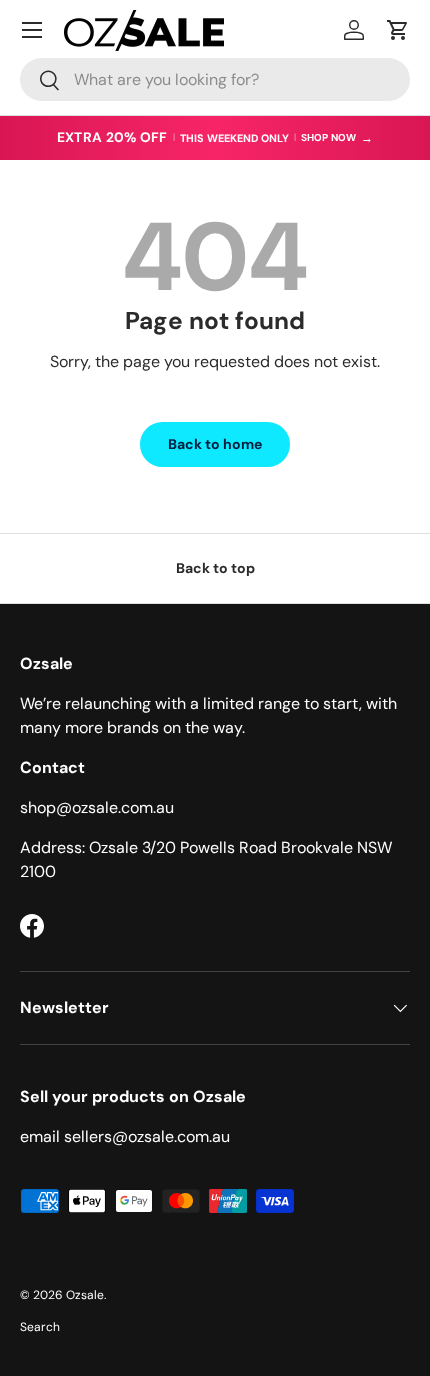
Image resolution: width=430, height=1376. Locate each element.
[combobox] (215, 79)
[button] (398, 30)
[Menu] (32, 30)
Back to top (215, 568)
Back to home (215, 444)
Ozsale (85, 1295)
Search (40, 1327)
